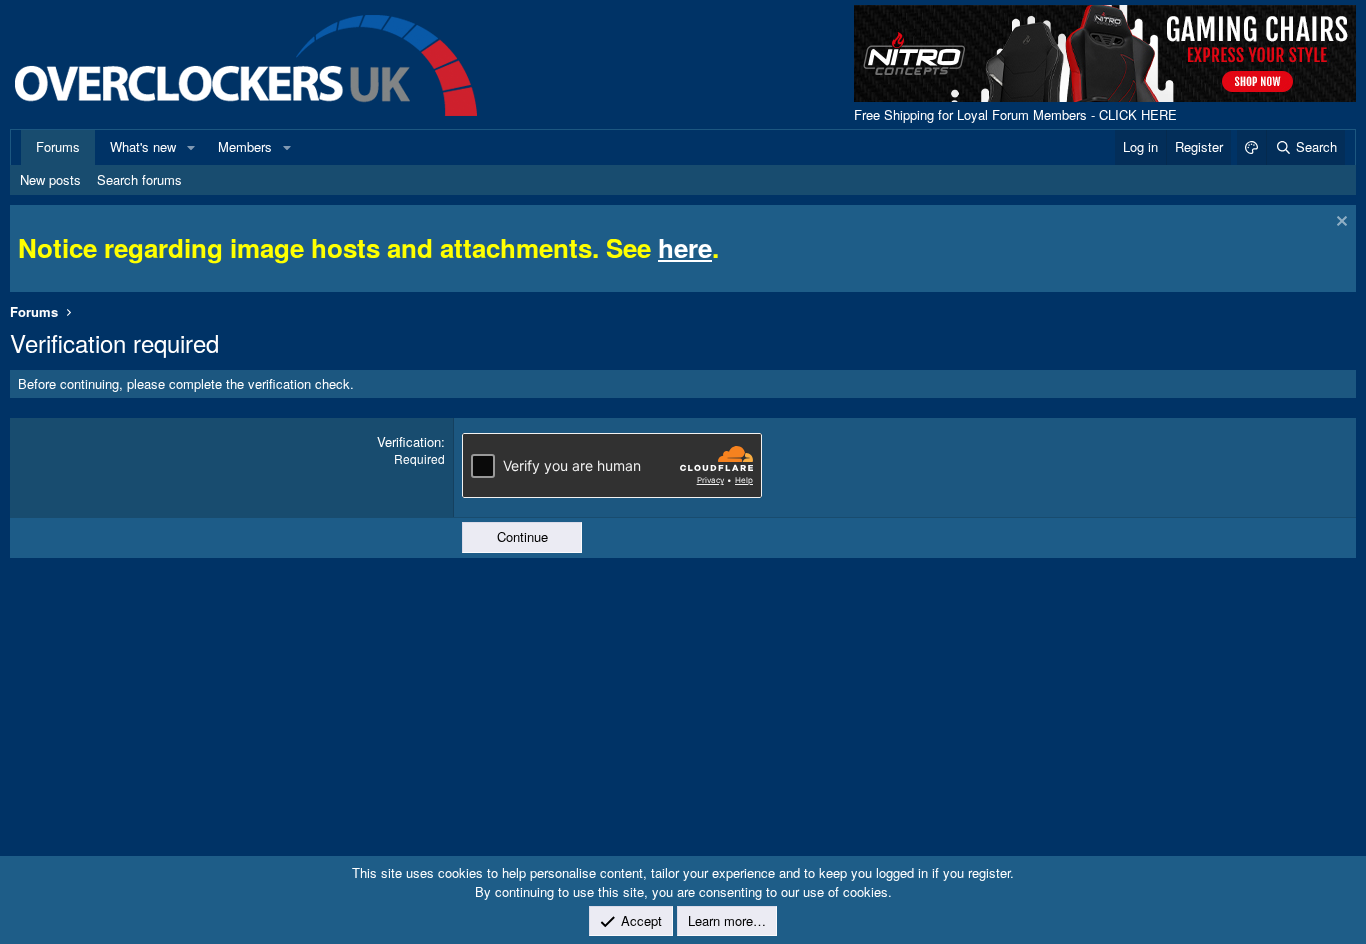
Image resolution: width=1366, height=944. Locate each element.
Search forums (139, 179)
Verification (409, 441)
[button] (191, 147)
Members (245, 146)
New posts (50, 179)
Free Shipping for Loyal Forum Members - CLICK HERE (1015, 114)
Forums (58, 146)
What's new (143, 146)
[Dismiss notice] (1339, 223)
